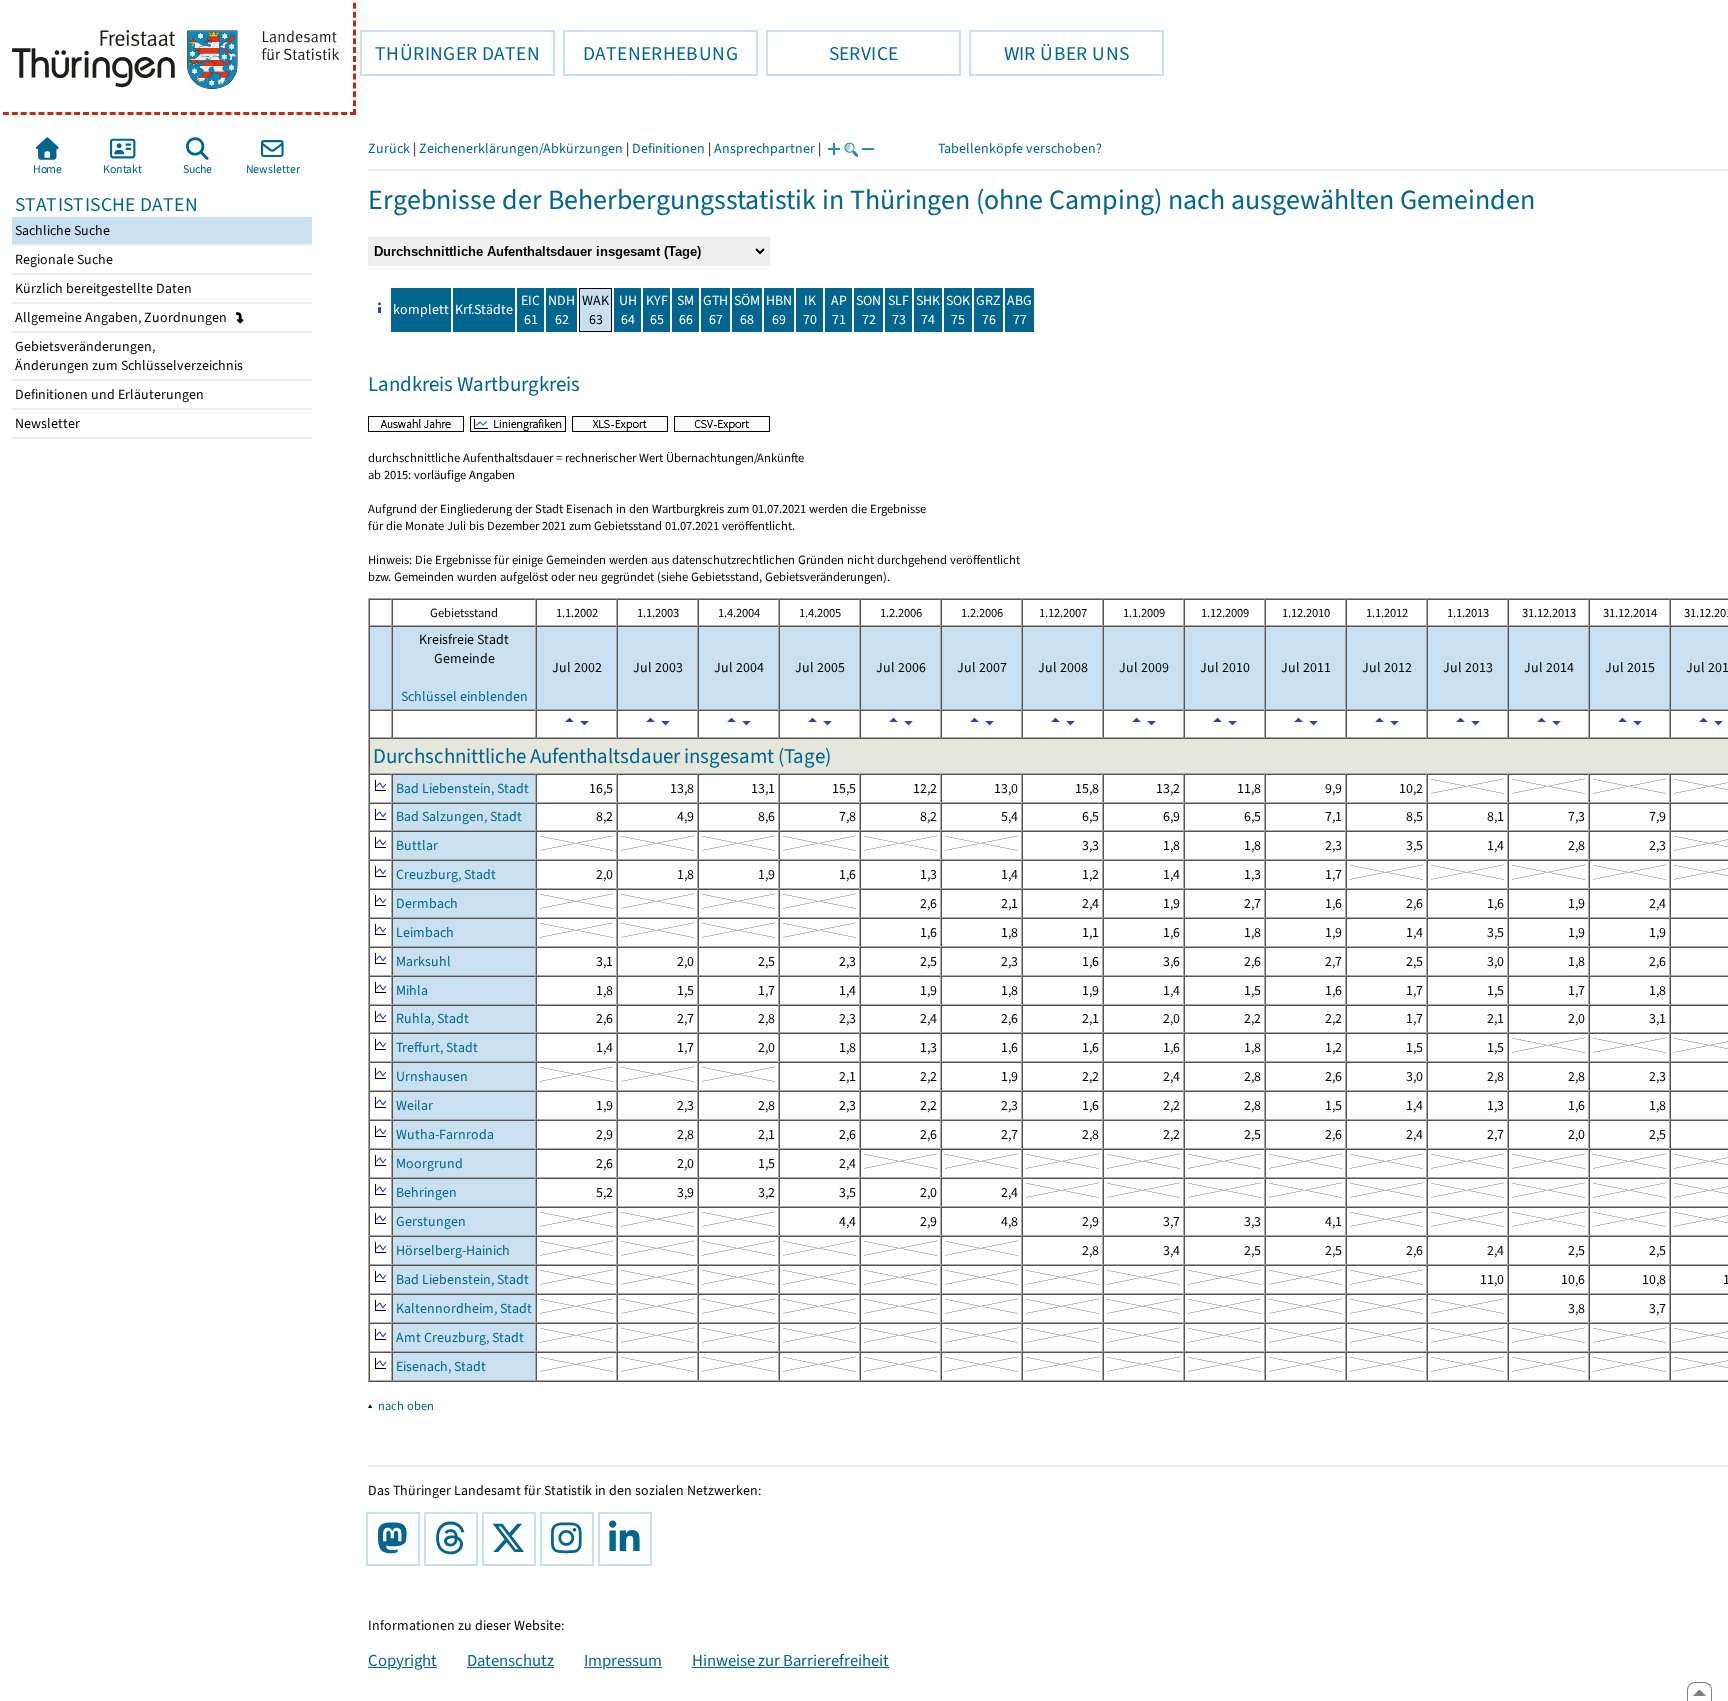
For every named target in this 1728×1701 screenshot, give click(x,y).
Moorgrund (429, 1163)
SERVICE (832, 53)
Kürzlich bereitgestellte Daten (102, 288)
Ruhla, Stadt (432, 1018)
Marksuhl (423, 961)
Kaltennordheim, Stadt (464, 1308)
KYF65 (657, 310)
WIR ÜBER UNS (1049, 53)
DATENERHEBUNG (650, 53)
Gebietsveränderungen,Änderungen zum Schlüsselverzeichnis (127, 356)
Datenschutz (510, 1660)
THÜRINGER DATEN (450, 53)
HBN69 (779, 310)
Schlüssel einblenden (464, 696)
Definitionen (668, 148)
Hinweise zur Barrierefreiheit (790, 1660)
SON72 (868, 310)
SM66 (685, 310)
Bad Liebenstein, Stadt (462, 788)
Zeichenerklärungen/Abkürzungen (521, 148)
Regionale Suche (62, 259)
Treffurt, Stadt (437, 1047)
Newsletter (46, 423)
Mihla (412, 990)
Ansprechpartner (764, 148)
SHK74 (928, 310)
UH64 (628, 310)
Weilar (414, 1105)
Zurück (389, 148)
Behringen (426, 1192)
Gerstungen (431, 1221)
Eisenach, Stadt (441, 1366)
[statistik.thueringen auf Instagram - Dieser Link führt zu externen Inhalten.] (571, 1539)
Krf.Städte (484, 309)
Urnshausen (432, 1076)
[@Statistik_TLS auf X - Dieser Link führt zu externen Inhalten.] (513, 1539)
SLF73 (898, 310)
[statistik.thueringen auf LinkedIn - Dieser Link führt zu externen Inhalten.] (629, 1539)
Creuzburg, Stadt (446, 874)
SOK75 (958, 310)
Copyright (402, 1660)
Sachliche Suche (61, 230)
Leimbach (425, 932)
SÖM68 (747, 310)
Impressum (623, 1660)
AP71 (839, 310)
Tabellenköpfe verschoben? (1020, 148)
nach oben (406, 1405)
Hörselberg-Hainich (453, 1250)
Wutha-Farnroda (445, 1134)
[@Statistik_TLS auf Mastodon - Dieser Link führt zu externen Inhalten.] (397, 1539)
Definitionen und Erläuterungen (108, 394)
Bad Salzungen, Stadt (459, 816)
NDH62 (561, 310)
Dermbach (427, 903)
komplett (421, 309)
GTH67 (715, 310)
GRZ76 (988, 310)
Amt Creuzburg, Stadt (460, 1337)
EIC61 (530, 310)
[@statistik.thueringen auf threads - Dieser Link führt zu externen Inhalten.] (455, 1539)
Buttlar (417, 845)
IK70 (810, 310)
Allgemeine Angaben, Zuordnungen (122, 317)
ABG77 (1019, 310)
